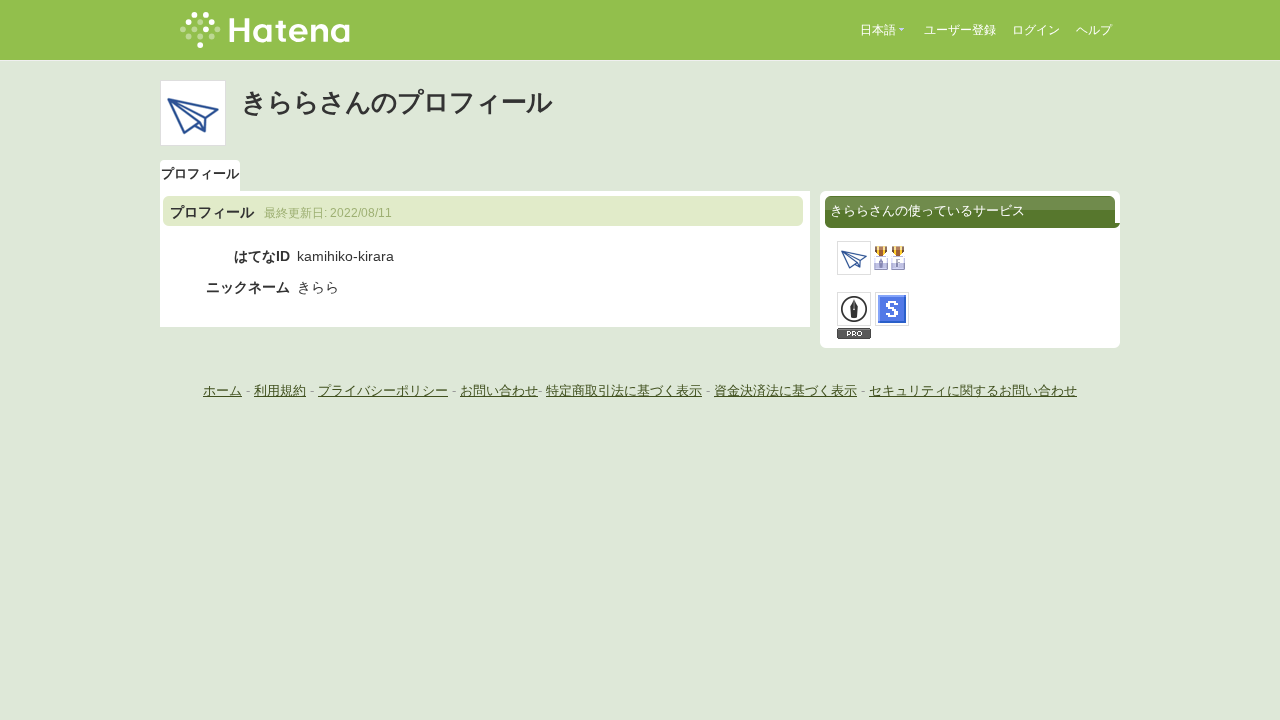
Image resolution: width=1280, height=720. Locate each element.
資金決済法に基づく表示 (785, 390)
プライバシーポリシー (383, 390)
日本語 (878, 30)
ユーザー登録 (960, 30)
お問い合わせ (499, 390)
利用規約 (280, 390)
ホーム (222, 390)
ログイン (1036, 30)
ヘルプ (1094, 30)
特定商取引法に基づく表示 (624, 390)
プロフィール (200, 173)
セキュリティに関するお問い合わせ (973, 390)
